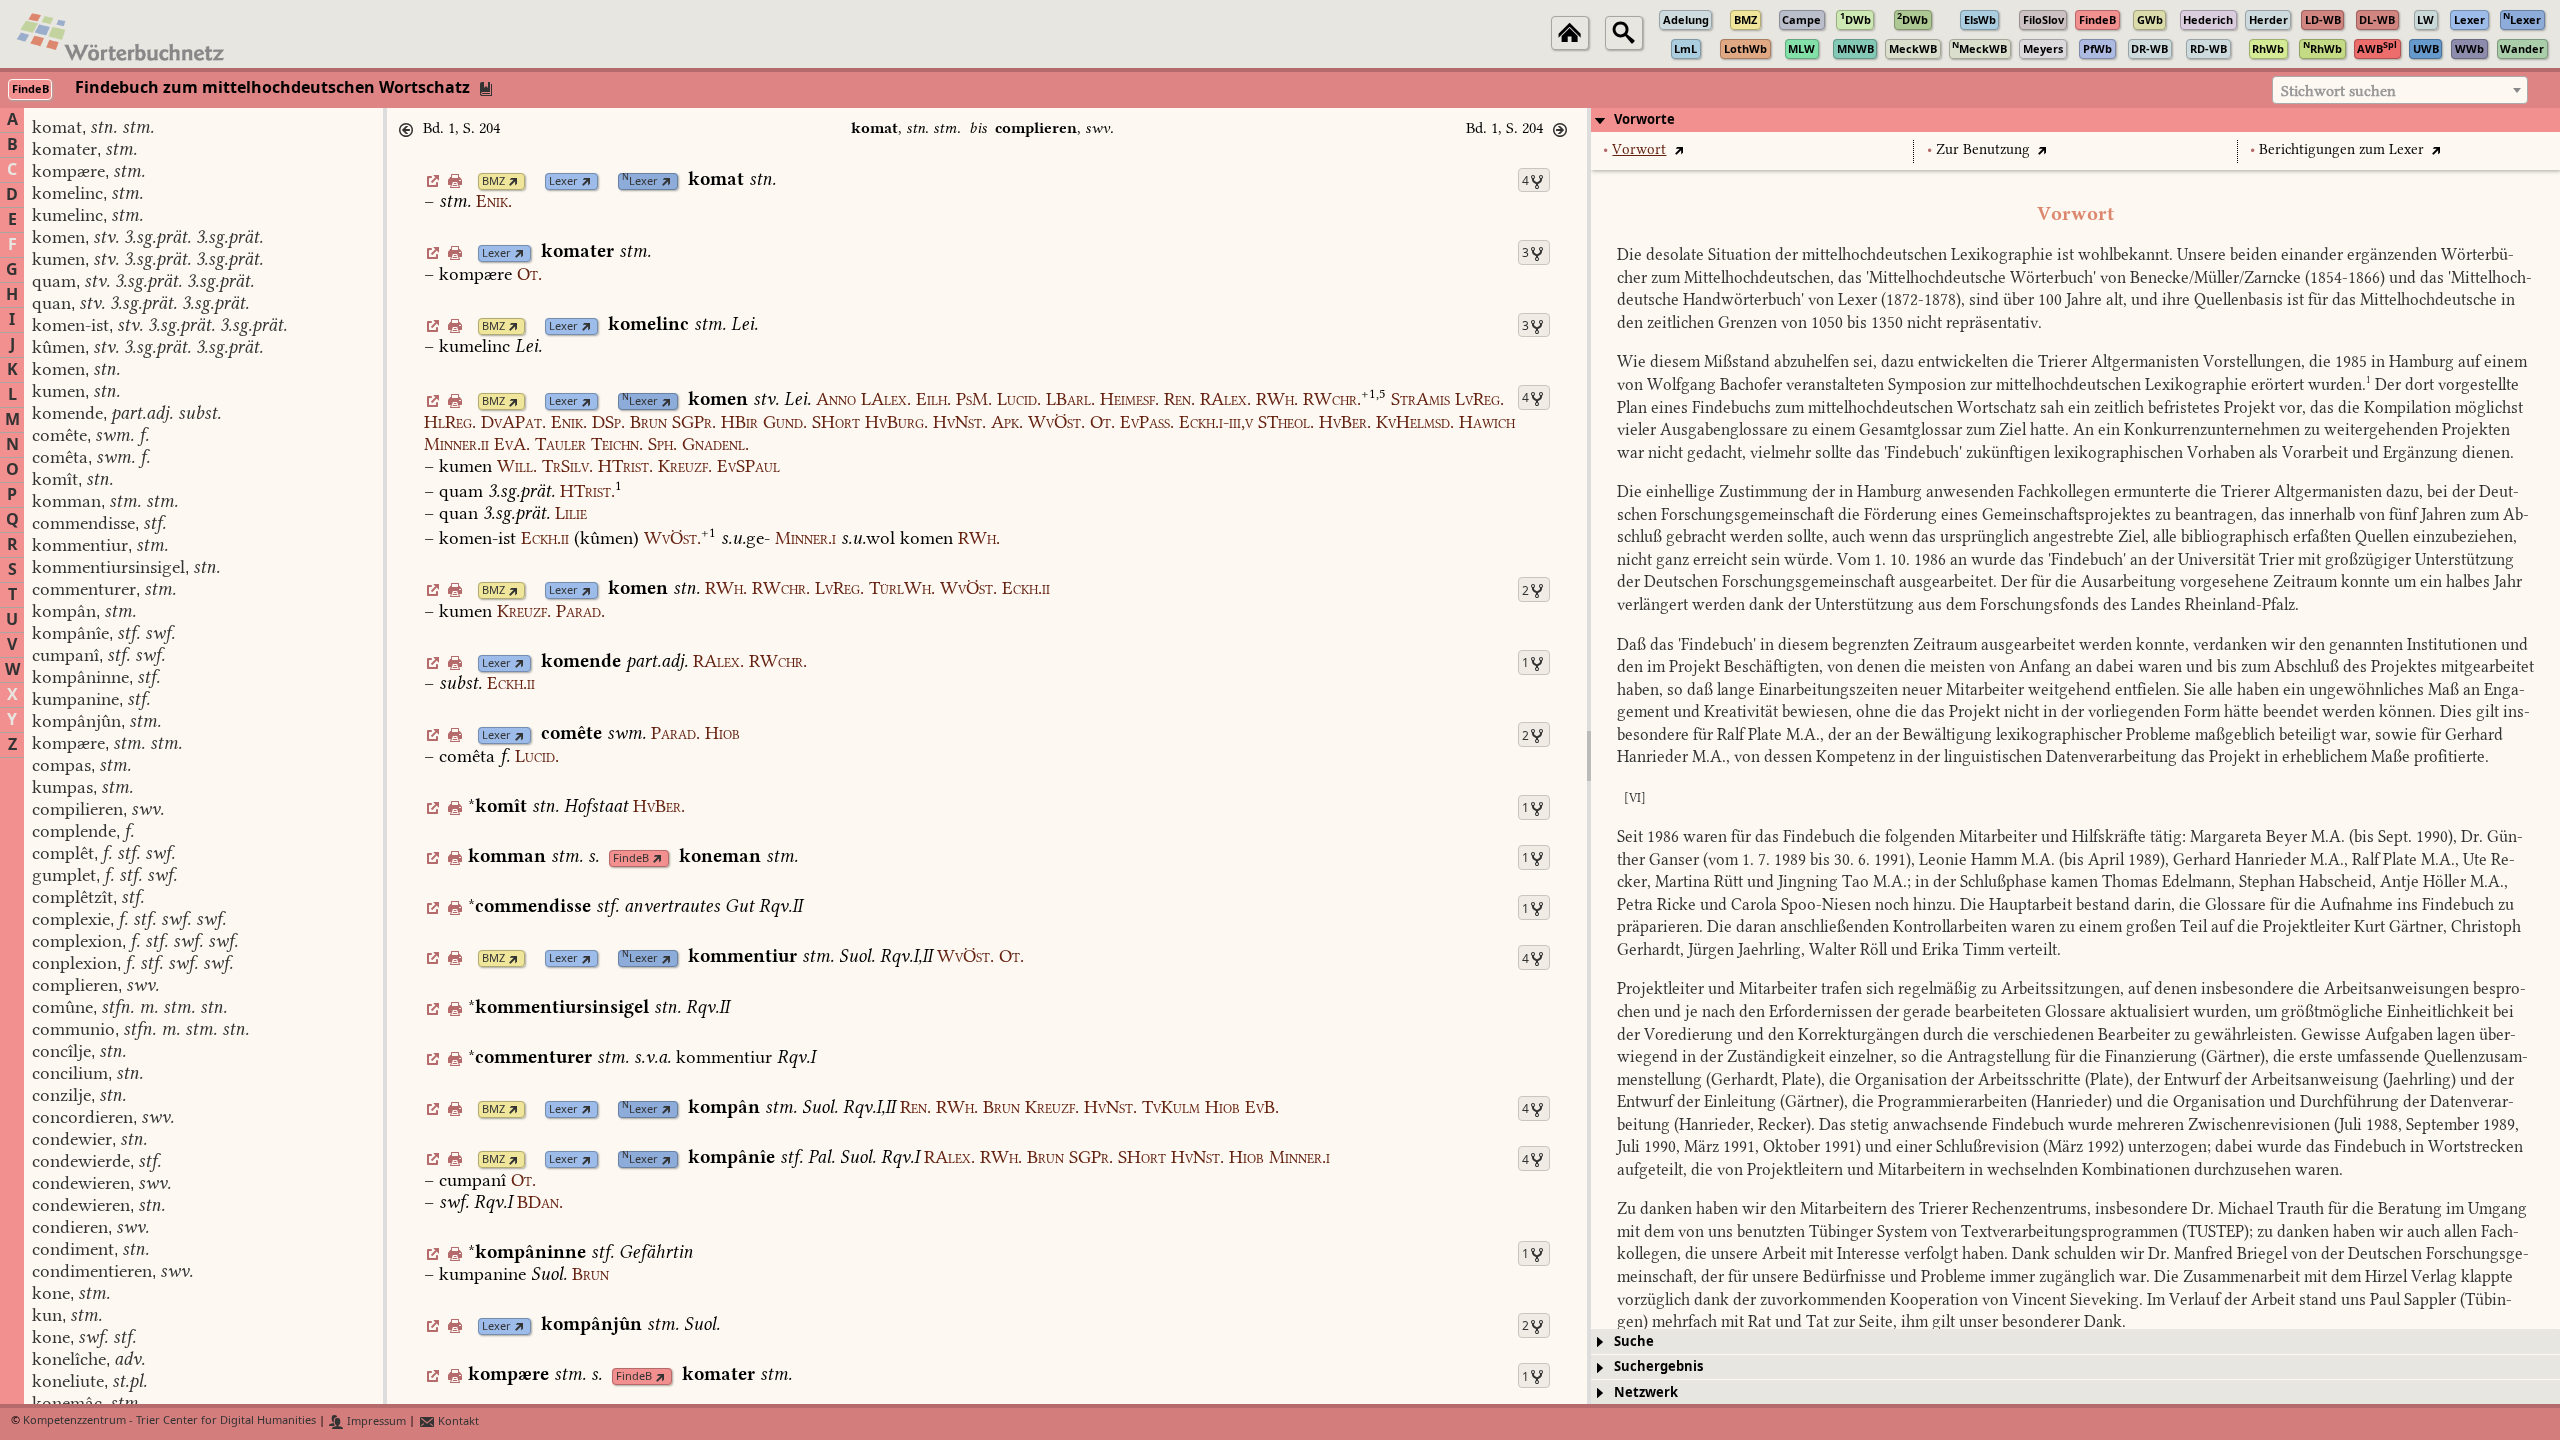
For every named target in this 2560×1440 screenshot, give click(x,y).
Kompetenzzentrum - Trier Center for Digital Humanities (169, 1421)
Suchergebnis (1658, 1366)
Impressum (375, 1421)
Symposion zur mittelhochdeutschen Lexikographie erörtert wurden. (2129, 384)
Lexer (563, 181)
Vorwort (1639, 149)
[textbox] (2400, 91)
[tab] (2075, 120)
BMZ (493, 181)
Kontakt (457, 1421)
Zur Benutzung (1983, 149)
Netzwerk (1646, 1392)
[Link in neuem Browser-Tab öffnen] (513, 181)
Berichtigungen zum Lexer (2341, 149)
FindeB (631, 858)
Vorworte (1644, 119)
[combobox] (2400, 90)
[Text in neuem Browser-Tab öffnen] (1678, 149)
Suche (1634, 1341)
